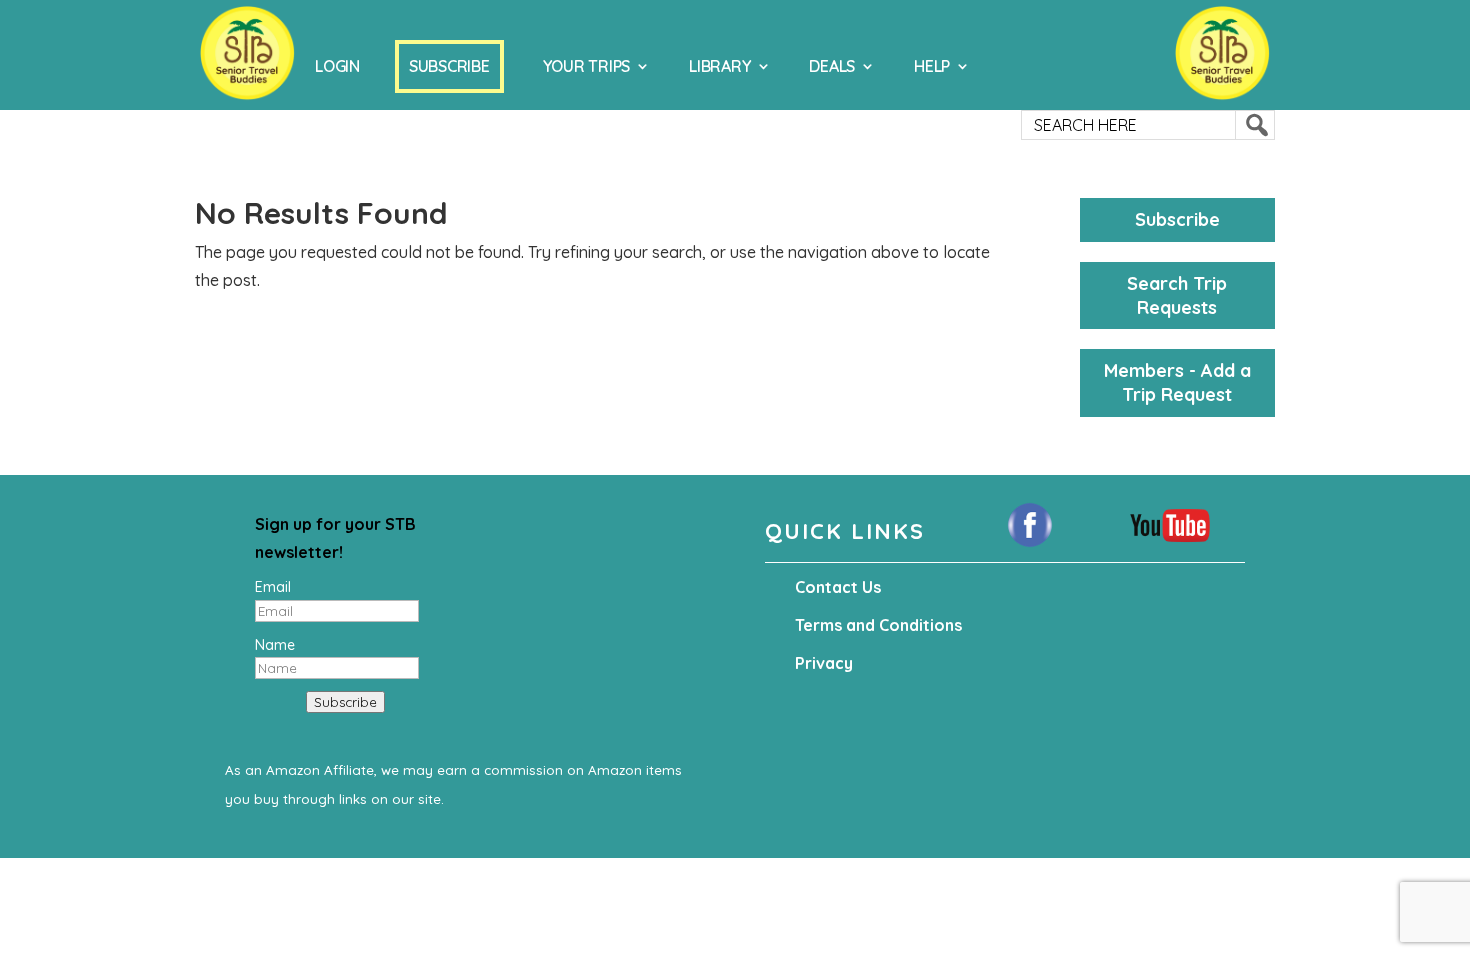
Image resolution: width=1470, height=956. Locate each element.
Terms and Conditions (878, 625)
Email (273, 587)
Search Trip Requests (1177, 295)
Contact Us (838, 587)
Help (932, 66)
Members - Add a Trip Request (1177, 382)
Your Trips (587, 66)
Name (275, 645)
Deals (832, 66)
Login (337, 66)
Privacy (824, 663)
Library (719, 66)
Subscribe (449, 66)
